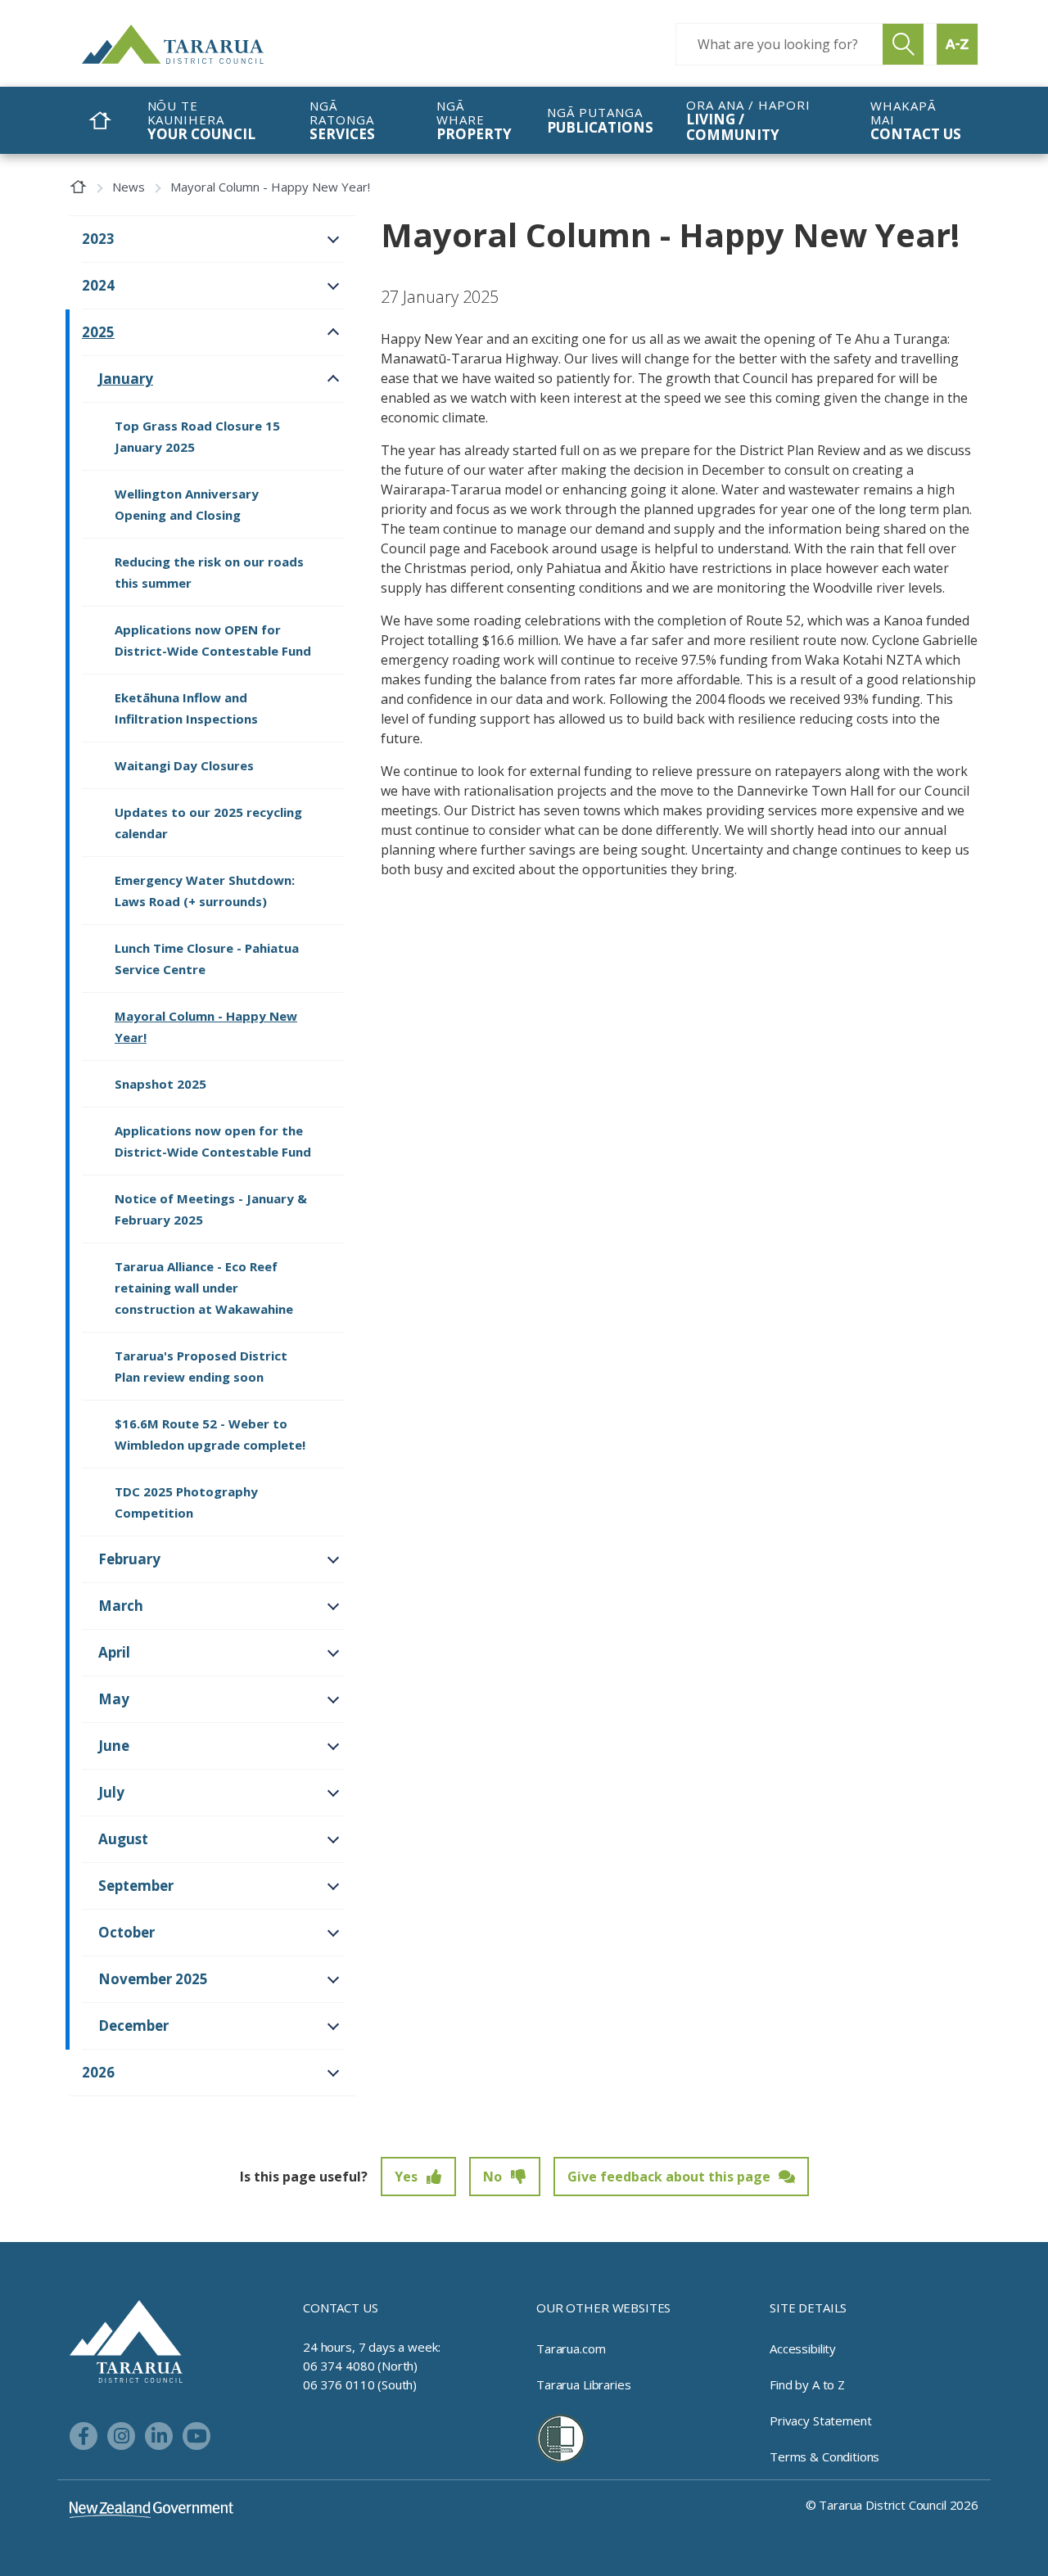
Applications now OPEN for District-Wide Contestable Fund (213, 640)
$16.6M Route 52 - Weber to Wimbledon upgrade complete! (210, 1434)
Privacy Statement (820, 2420)
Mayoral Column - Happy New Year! (206, 1026)
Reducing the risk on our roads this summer (209, 572)
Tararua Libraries (583, 2384)
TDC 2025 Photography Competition (186, 1502)
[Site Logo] (205, 44)
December (133, 2026)
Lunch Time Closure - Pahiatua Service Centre (207, 959)
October (126, 1932)
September (136, 1886)
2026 (98, 2072)
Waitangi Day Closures (184, 765)
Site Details (808, 2308)
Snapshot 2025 (160, 1084)
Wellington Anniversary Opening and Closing (187, 504)
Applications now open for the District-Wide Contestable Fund (213, 1141)
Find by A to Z (807, 2384)
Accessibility (803, 2348)
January (126, 379)
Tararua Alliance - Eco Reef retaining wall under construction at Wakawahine (204, 1288)
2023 (98, 239)
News (129, 187)
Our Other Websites (603, 2308)
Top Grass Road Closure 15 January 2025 (197, 436)
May (114, 1699)
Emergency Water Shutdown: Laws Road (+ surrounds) (205, 891)
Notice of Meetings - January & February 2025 (211, 1209)
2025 (98, 332)
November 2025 (153, 1979)
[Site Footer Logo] (126, 2340)
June (114, 1746)
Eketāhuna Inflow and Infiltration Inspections (186, 708)
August (123, 1839)
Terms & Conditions (824, 2456)
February (129, 1559)
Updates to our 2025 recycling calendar (208, 823)
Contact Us (341, 2308)
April (114, 1652)
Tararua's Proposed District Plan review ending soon (201, 1366)
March (121, 1606)
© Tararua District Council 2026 (892, 2505)
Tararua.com (571, 2348)
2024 (98, 285)
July (111, 1792)
